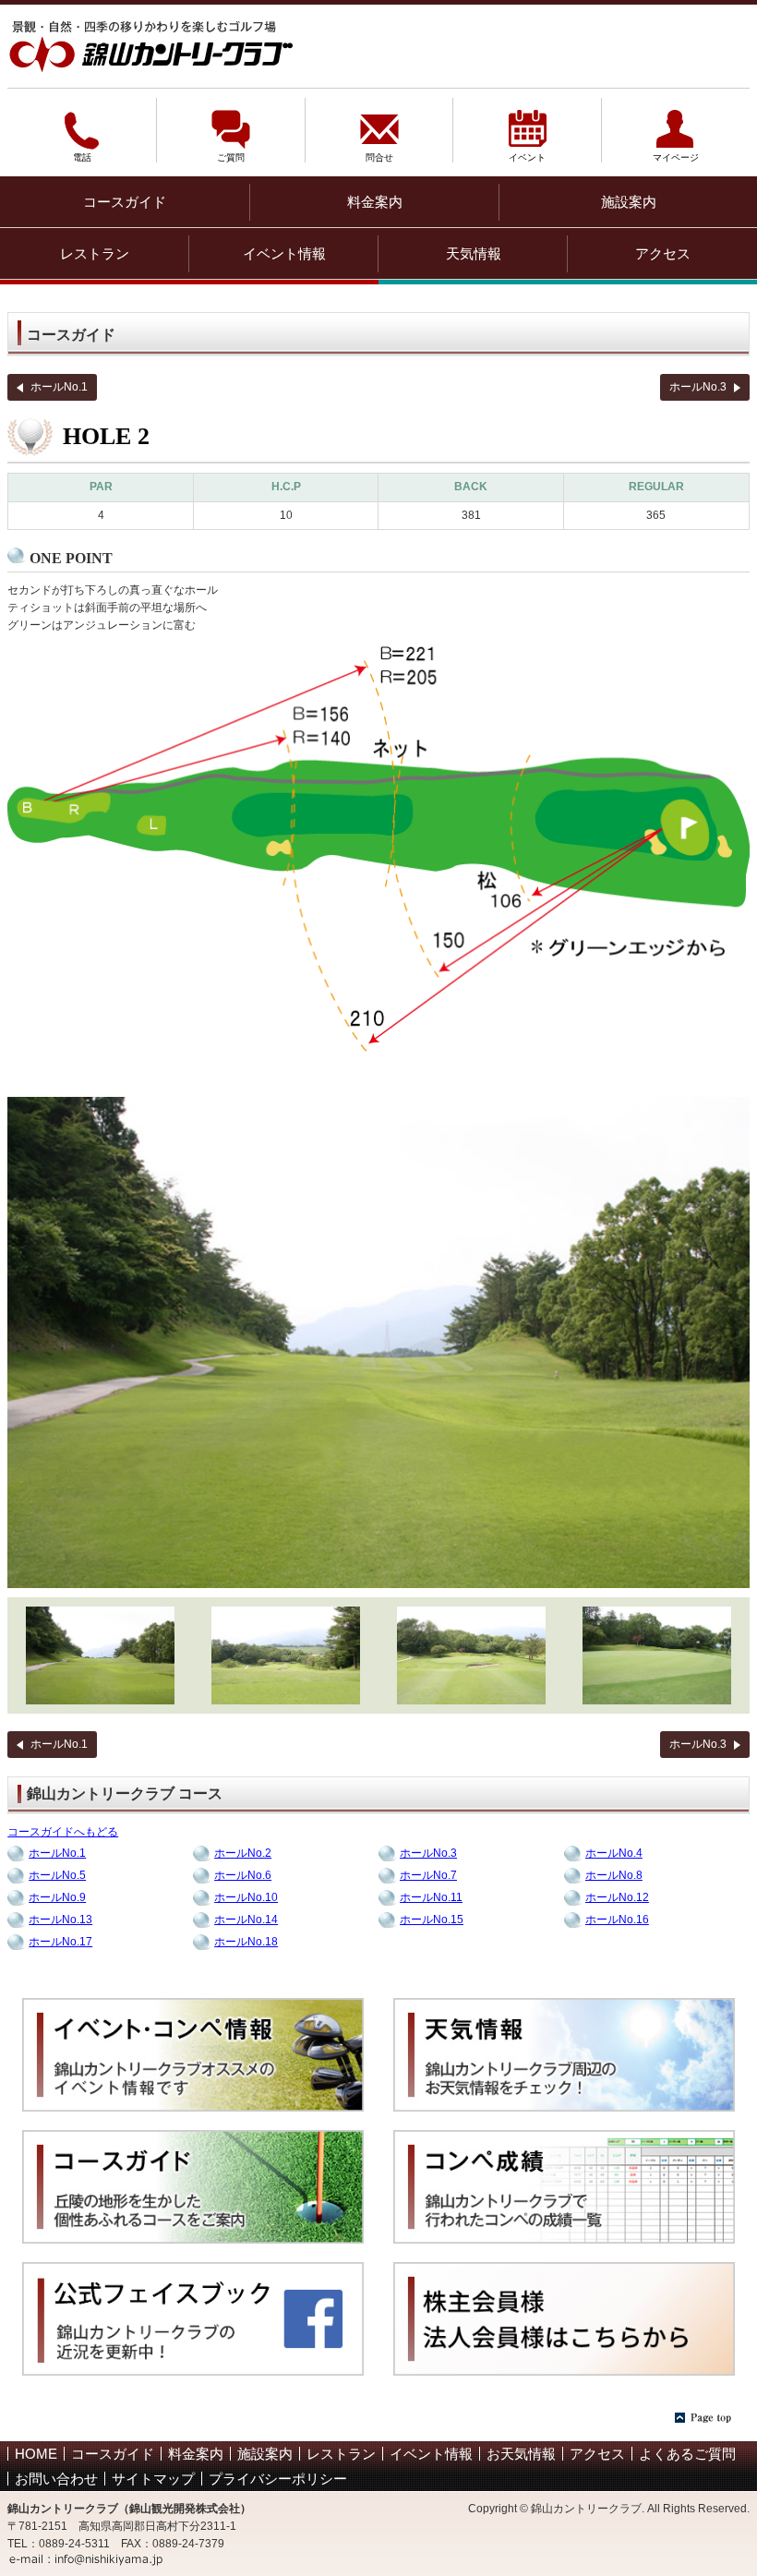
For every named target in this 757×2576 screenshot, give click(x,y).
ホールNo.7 (428, 1875)
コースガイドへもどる (63, 1832)
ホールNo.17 (60, 1942)
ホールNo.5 (57, 1875)
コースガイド (125, 202)
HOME (36, 2454)
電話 (82, 153)
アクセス (663, 253)
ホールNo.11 (431, 1897)
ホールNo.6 (243, 1875)
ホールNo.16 (617, 1920)
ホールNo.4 (614, 1853)
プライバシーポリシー (278, 2479)
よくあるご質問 (687, 2454)
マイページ (676, 153)
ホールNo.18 (246, 1942)
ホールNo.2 (243, 1853)
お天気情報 (521, 2454)
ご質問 (231, 153)
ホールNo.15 (432, 1920)
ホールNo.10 (246, 1897)
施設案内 (629, 202)
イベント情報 (284, 253)
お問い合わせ (56, 2479)
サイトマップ (153, 2479)
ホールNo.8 (614, 1875)
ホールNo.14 (246, 1920)
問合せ (379, 153)
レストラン (95, 253)
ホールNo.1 (59, 387)
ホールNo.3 (698, 387)
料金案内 (375, 202)
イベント (527, 153)
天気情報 (474, 253)
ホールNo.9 (57, 1897)
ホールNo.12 (617, 1897)
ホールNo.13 (60, 1920)
